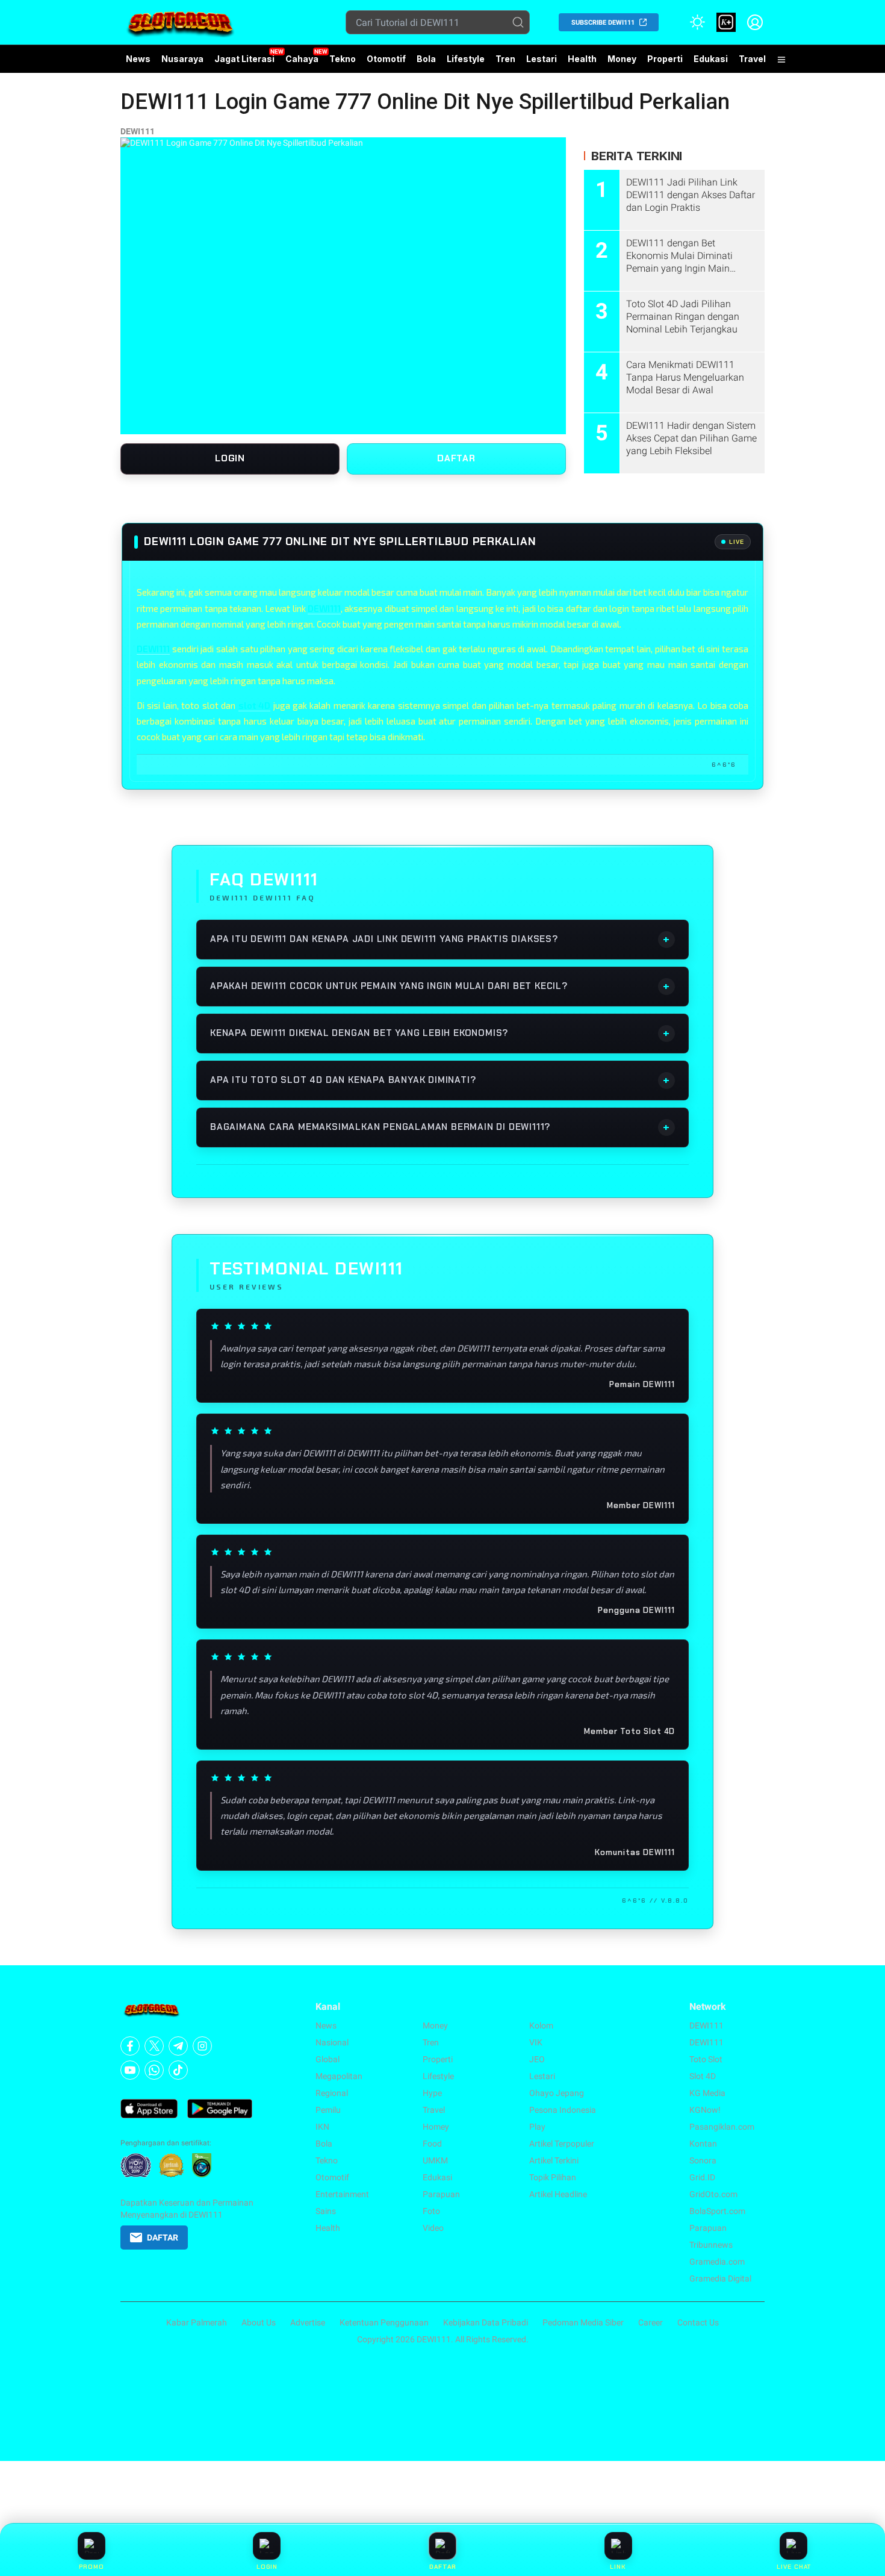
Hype (432, 2093)
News (138, 59)
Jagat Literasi (244, 59)
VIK (536, 2042)
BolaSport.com (717, 2211)
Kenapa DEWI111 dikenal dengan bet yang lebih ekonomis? (440, 1033)
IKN (322, 2127)
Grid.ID (702, 2177)
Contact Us (698, 2322)
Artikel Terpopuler (562, 2144)
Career (651, 2322)
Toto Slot (706, 2059)
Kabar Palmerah (197, 2322)
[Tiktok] (178, 2070)
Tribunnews (711, 2245)
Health (582, 59)
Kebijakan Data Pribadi (486, 2322)
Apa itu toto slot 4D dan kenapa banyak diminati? (440, 1080)
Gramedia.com (717, 2262)
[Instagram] (202, 2046)
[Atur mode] (697, 22)
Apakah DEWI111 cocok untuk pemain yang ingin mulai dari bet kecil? (440, 986)
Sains (326, 2211)
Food (432, 2144)
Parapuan (441, 2194)
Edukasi (711, 59)
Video (433, 2228)
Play (537, 2127)
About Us (259, 2322)
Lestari (542, 63)
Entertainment (342, 2194)
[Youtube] (130, 2070)
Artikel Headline (558, 2194)
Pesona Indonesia (563, 2110)
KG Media (707, 2093)
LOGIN (230, 458)
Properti (665, 59)
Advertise (308, 2322)
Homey (436, 2127)
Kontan (703, 2144)
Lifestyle (466, 59)
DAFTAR (456, 458)
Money (622, 59)
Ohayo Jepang (557, 2093)
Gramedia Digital (720, 2278)
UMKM (435, 2160)
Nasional (332, 2042)
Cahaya (302, 59)
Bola (426, 59)
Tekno (343, 59)
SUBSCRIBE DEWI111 (603, 23)
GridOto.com (713, 2194)
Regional (332, 2093)
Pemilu (328, 2110)
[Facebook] (130, 2046)
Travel (752, 59)
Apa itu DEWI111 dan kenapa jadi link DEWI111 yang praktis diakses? (440, 939)
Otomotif (386, 59)
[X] (154, 2046)
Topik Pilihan (553, 2177)
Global (328, 2059)
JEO (537, 2059)
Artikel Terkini (554, 2160)
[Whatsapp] (154, 2070)
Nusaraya (182, 59)
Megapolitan (339, 2076)
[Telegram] (178, 2046)
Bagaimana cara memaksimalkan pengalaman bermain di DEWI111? (440, 1127)
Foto (431, 2211)
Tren (505, 59)
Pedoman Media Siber (583, 2322)
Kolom (541, 2026)
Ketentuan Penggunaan (384, 2322)
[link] (726, 22)
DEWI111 (138, 131)
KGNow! (705, 2110)
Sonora (703, 2160)
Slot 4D (703, 2076)
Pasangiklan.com (722, 2127)
